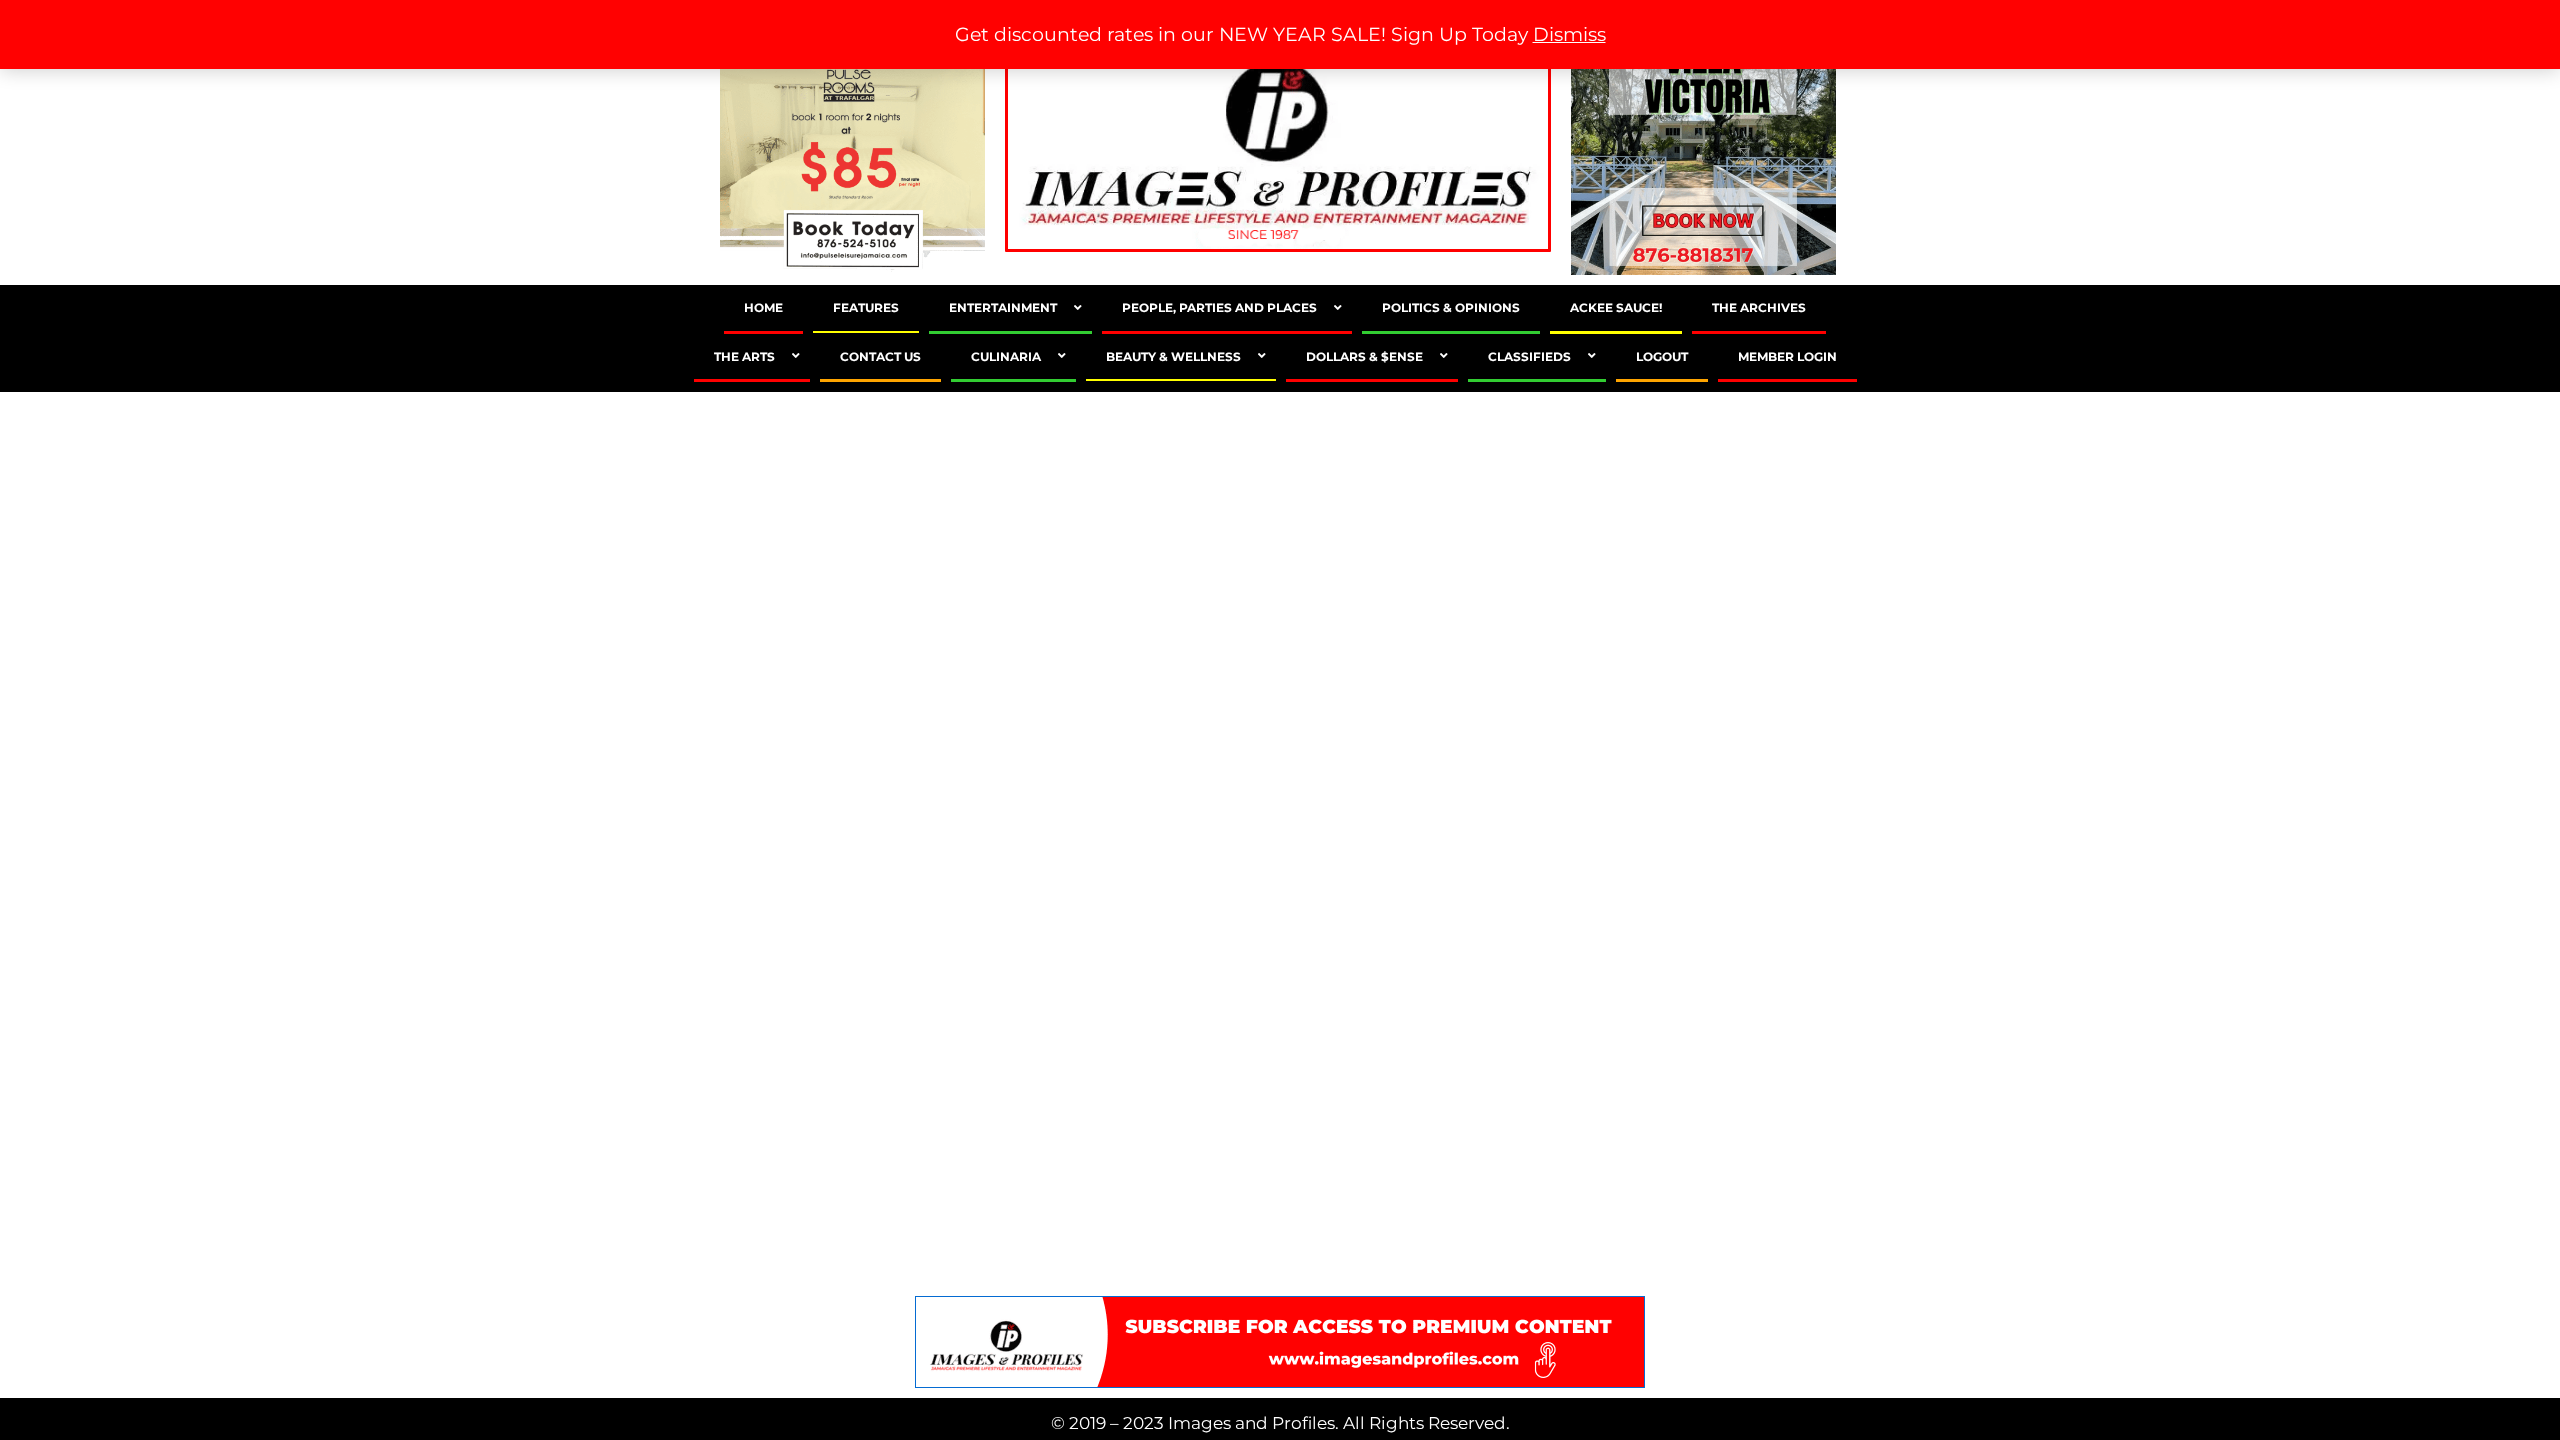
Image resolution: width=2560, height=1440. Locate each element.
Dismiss (1569, 34)
